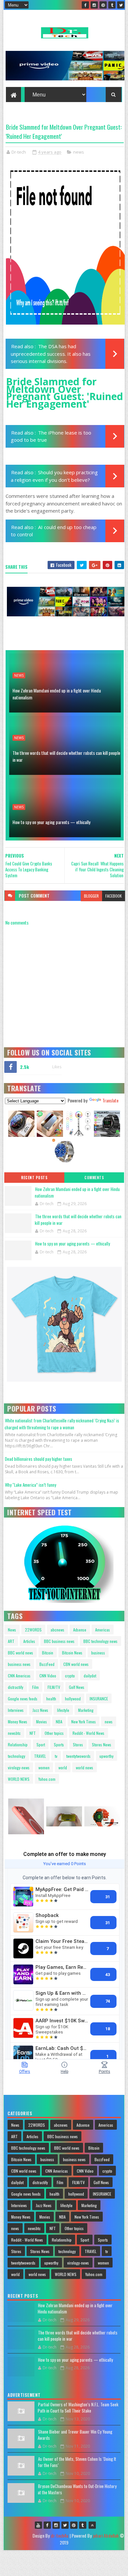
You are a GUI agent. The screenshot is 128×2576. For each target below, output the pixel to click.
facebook (114, 896)
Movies (42, 1722)
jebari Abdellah (106, 2535)
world (63, 1767)
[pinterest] (103, 5)
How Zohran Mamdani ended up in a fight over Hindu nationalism (57, 694)
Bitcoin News (72, 1653)
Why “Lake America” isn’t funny (31, 1485)
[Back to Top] (92, 2525)
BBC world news (21, 1653)
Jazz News (40, 1710)
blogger (91, 896)
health (51, 1699)
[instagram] (94, 5)
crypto (70, 1676)
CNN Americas (19, 1676)
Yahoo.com (47, 1779)
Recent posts (34, 1178)
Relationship (18, 1745)
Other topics (54, 1733)
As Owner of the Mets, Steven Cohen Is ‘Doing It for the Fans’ (77, 2462)
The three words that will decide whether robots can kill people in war (66, 756)
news (79, 152)
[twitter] (121, 5)
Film (35, 1687)
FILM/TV (54, 1687)
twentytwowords (78, 1756)
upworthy (107, 1756)
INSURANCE (99, 1699)
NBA (59, 1722)
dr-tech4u (60, 2535)
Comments (94, 1178)
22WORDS (33, 1630)
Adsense (80, 1630)
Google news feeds (23, 1699)
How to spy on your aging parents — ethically (51, 822)
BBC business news (59, 1641)
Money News (18, 1722)
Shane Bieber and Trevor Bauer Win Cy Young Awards (75, 2435)
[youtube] (38, 2525)
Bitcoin (48, 1653)
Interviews (16, 1710)
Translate (110, 1100)
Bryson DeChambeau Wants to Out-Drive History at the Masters (77, 2489)
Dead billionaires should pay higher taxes (39, 1459)
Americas (103, 1630)
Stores (78, 1745)
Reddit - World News (88, 1733)
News (12, 1630)
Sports (59, 1745)
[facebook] (85, 5)
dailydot (90, 1676)
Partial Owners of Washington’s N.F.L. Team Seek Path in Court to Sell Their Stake (78, 2408)
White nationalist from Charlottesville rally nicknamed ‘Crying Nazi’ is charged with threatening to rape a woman (62, 1424)
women (44, 1767)
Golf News (77, 1687)
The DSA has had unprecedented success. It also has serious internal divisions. (51, 354)
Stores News (102, 1745)
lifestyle (63, 1710)
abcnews (57, 1630)
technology (17, 1756)
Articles (29, 1641)
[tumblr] (112, 5)
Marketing (86, 1710)
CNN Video (48, 1676)
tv (56, 1756)
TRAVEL (40, 1756)
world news (85, 1767)
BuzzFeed (47, 1664)
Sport (41, 1745)
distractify (16, 1687)
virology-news (19, 1767)
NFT (33, 1733)
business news (19, 1664)
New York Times (84, 1722)
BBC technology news (100, 1641)
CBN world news (76, 1664)
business (98, 1653)
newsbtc (14, 1733)
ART (11, 1641)
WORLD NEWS (19, 1779)
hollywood (73, 1699)
